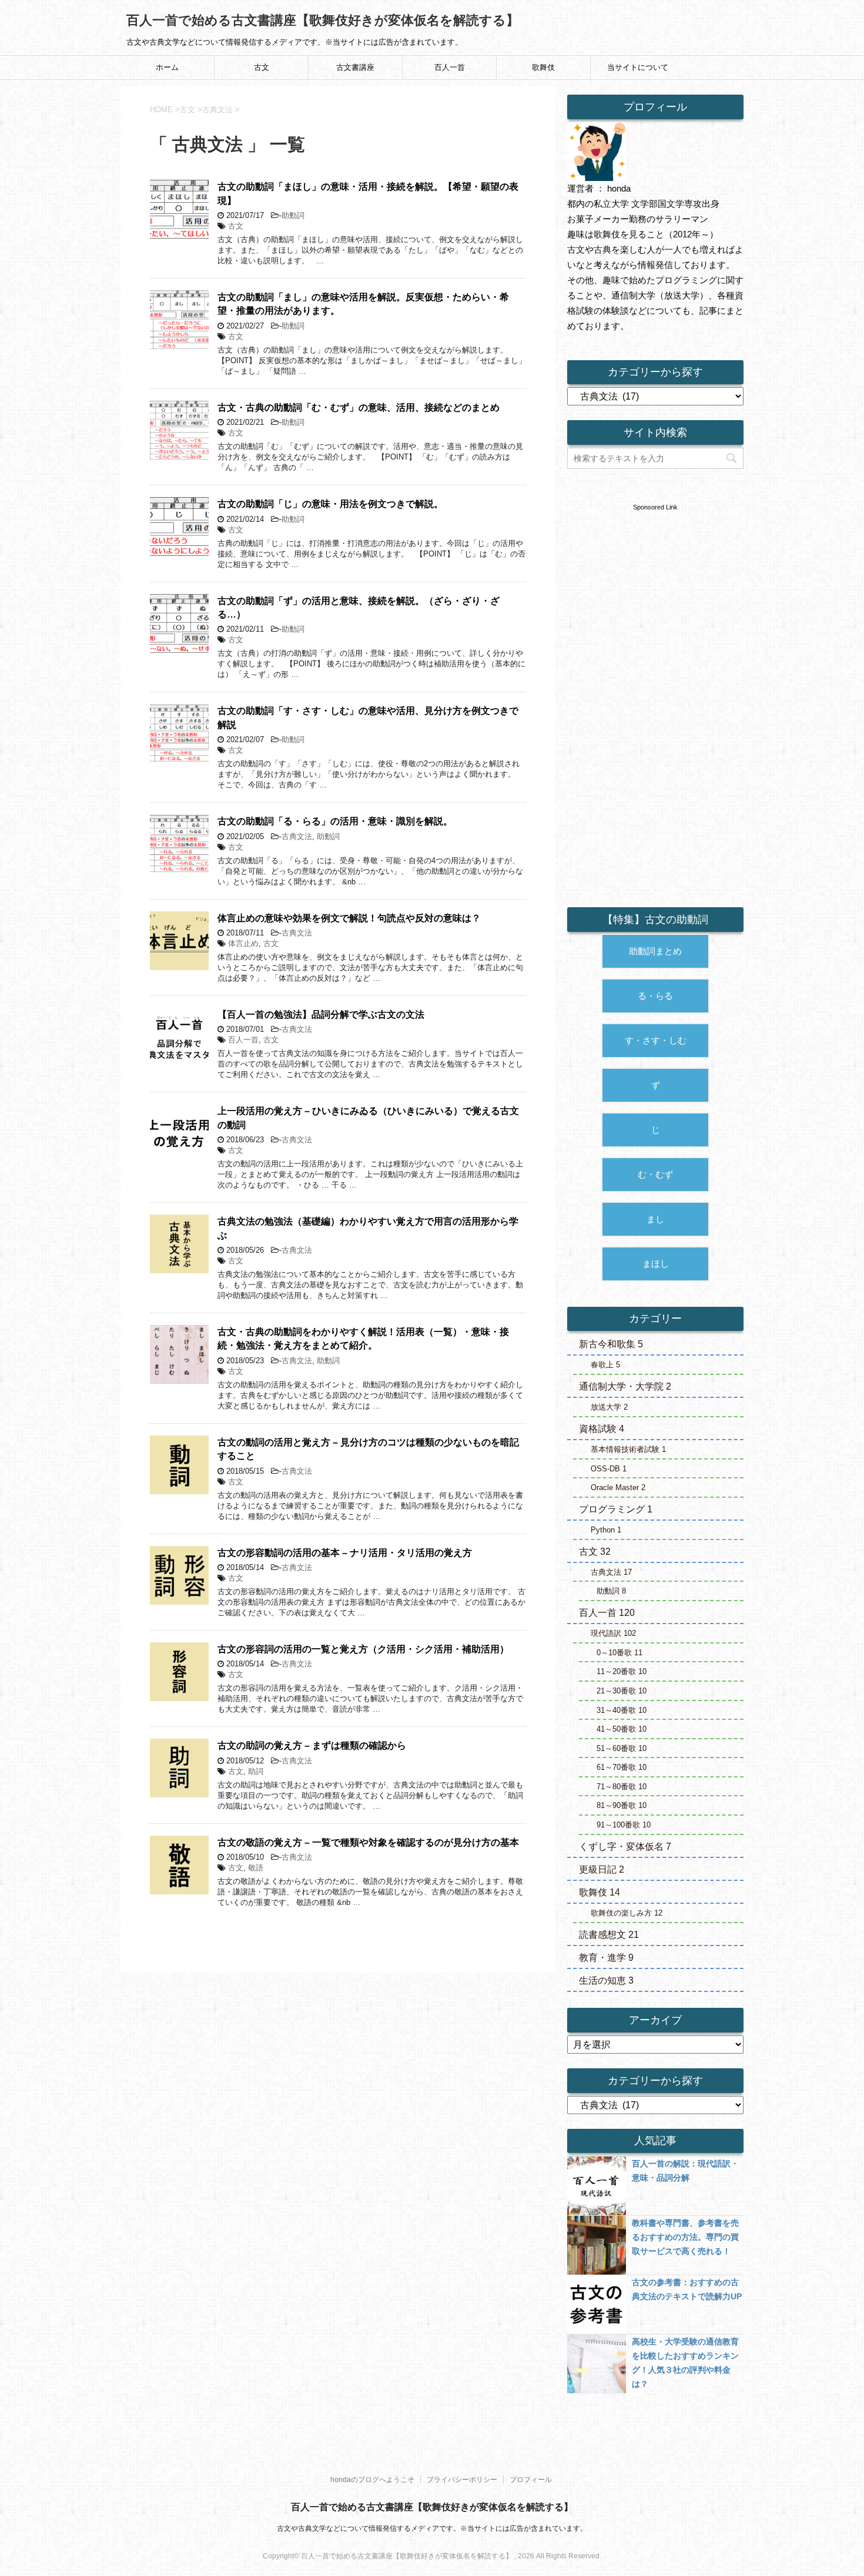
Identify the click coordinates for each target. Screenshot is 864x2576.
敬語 (256, 1868)
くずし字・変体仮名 (625, 1847)
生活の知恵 (606, 1980)
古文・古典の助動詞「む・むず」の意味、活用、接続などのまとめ (359, 407)
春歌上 (605, 1365)
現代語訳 (613, 1633)
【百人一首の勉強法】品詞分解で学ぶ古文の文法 (321, 1014)
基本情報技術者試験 (628, 1449)
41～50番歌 (622, 1729)
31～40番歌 (622, 1710)
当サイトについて (638, 67)
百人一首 (450, 67)
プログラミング (616, 1509)
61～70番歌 (622, 1767)
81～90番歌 (622, 1805)
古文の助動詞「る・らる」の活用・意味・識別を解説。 (335, 821)
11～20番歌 (622, 1671)
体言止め (243, 943)
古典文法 (297, 836)
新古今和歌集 (611, 1344)
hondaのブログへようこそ (372, 2480)
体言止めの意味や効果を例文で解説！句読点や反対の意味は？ (349, 918)
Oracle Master (618, 1487)
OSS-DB (609, 1469)
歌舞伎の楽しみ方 (627, 1913)
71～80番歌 (622, 1787)
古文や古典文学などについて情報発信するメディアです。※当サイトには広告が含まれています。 (432, 2528)
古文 (262, 67)
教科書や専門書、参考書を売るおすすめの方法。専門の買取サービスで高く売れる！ (685, 2237)
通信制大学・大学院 (625, 1386)
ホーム (167, 67)
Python (606, 1530)
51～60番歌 (622, 1748)
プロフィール (531, 2480)
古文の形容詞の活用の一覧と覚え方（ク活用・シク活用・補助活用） (363, 1649)
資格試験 (602, 1429)
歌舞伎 (543, 67)
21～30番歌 (622, 1691)
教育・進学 (606, 1958)
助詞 (256, 1771)
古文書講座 (355, 67)
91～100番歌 (624, 1825)
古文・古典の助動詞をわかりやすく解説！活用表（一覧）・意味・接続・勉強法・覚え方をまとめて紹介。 (363, 1339)
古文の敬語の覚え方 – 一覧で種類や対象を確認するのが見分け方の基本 (368, 1842)
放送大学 (609, 1407)
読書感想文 (609, 1935)
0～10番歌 (619, 1653)
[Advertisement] (655, 689)
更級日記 (602, 1869)
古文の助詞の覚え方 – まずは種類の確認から (312, 1745)
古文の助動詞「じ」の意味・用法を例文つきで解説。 (330, 504)
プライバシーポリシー (462, 2480)
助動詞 (293, 215)
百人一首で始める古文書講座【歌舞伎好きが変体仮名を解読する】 (323, 20)
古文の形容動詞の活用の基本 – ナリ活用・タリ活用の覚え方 (345, 1553)
